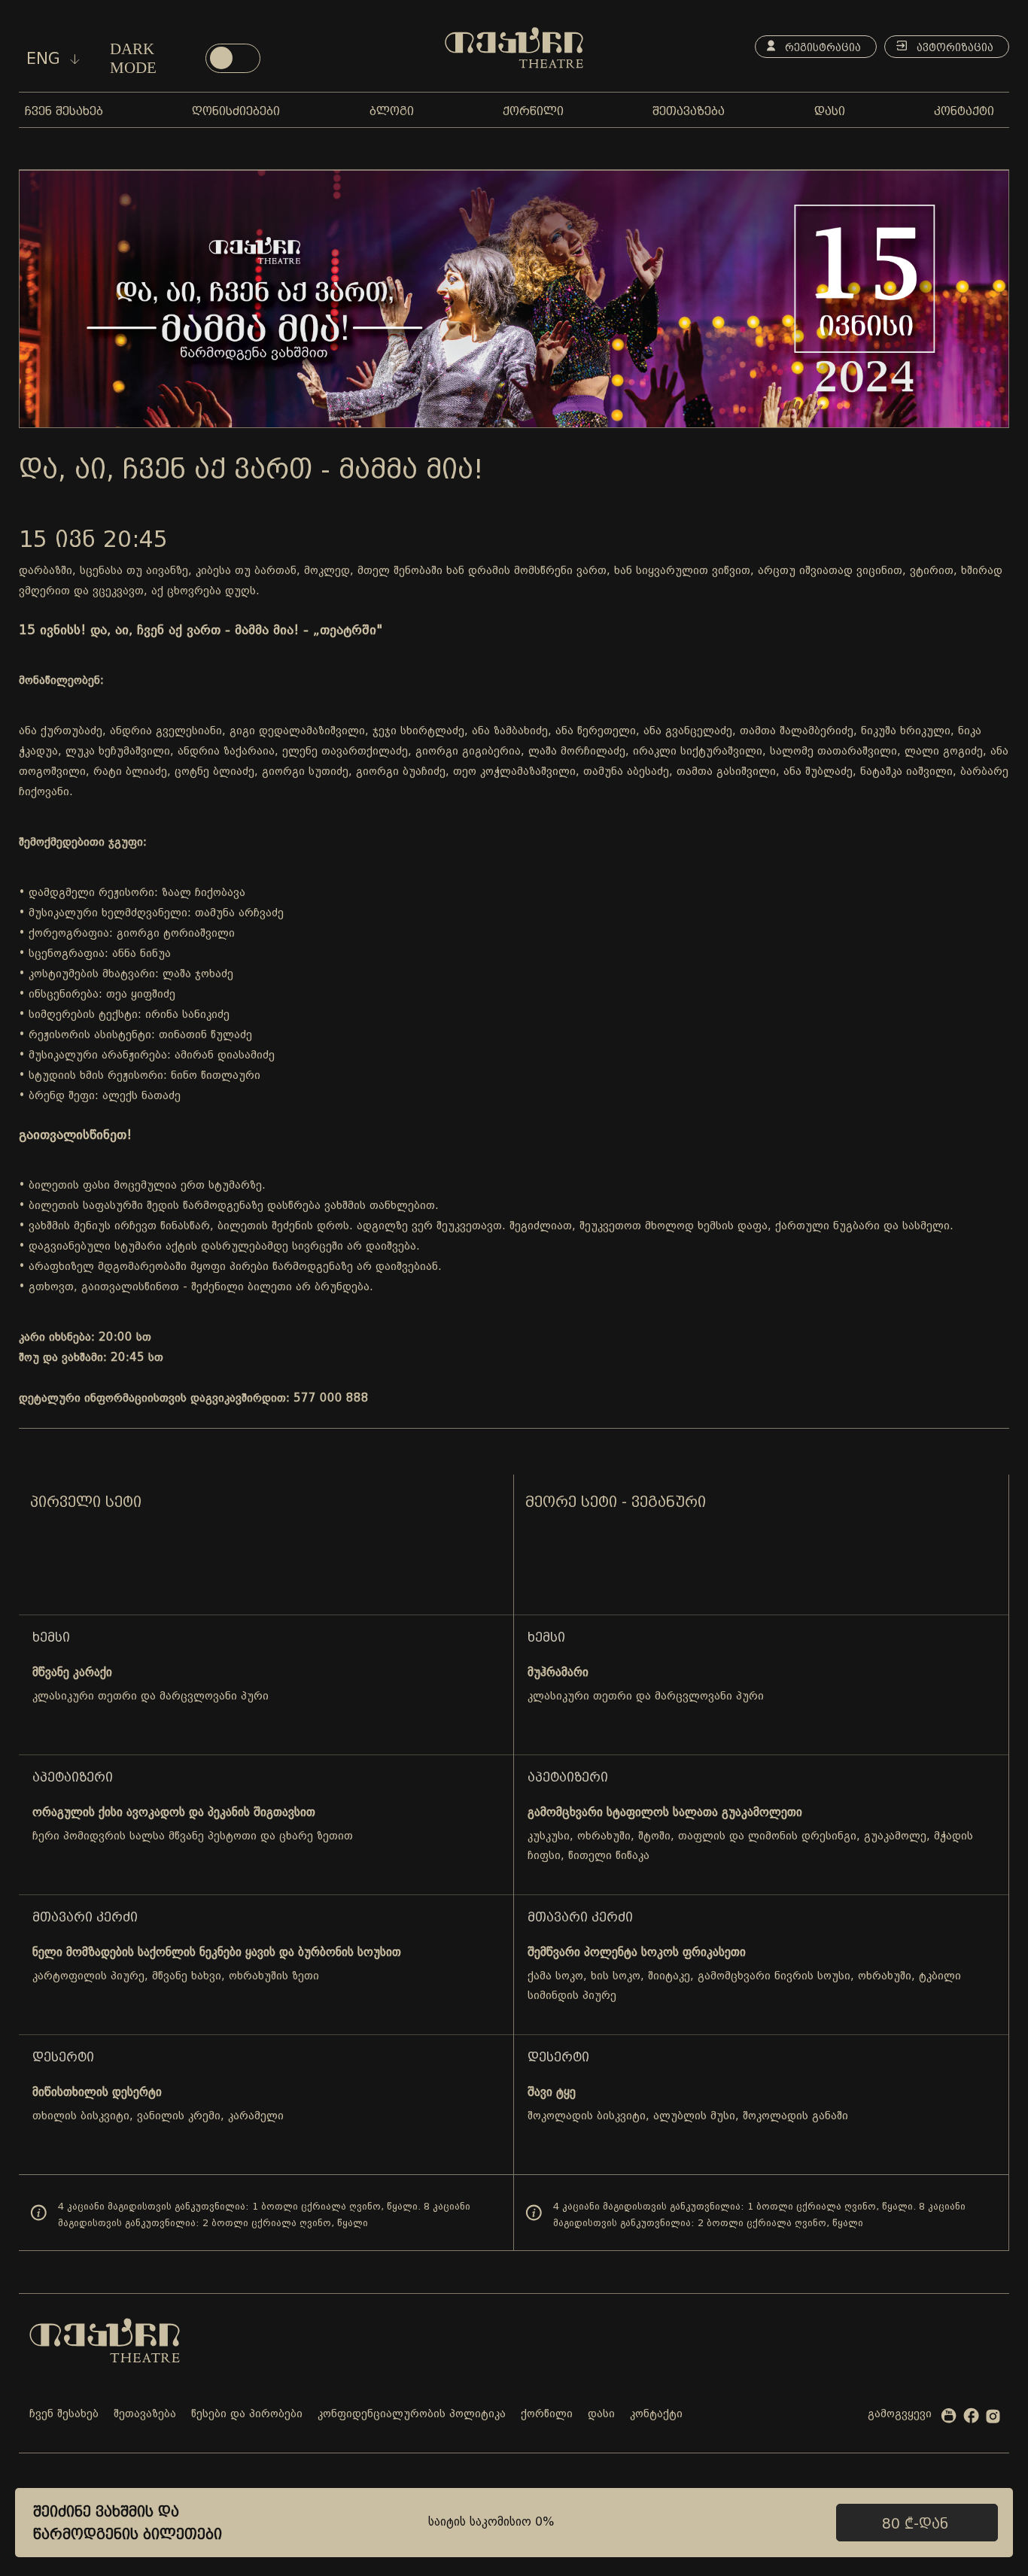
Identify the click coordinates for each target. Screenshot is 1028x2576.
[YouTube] (949, 2419)
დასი (601, 2415)
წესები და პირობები (247, 2415)
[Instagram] (993, 2420)
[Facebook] (971, 2419)
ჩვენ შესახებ (64, 2415)
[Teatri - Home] (514, 48)
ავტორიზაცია (953, 47)
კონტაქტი (656, 2415)
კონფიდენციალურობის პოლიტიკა (412, 2415)
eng (46, 59)
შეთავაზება (145, 2415)
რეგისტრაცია (821, 47)
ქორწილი (547, 2415)
